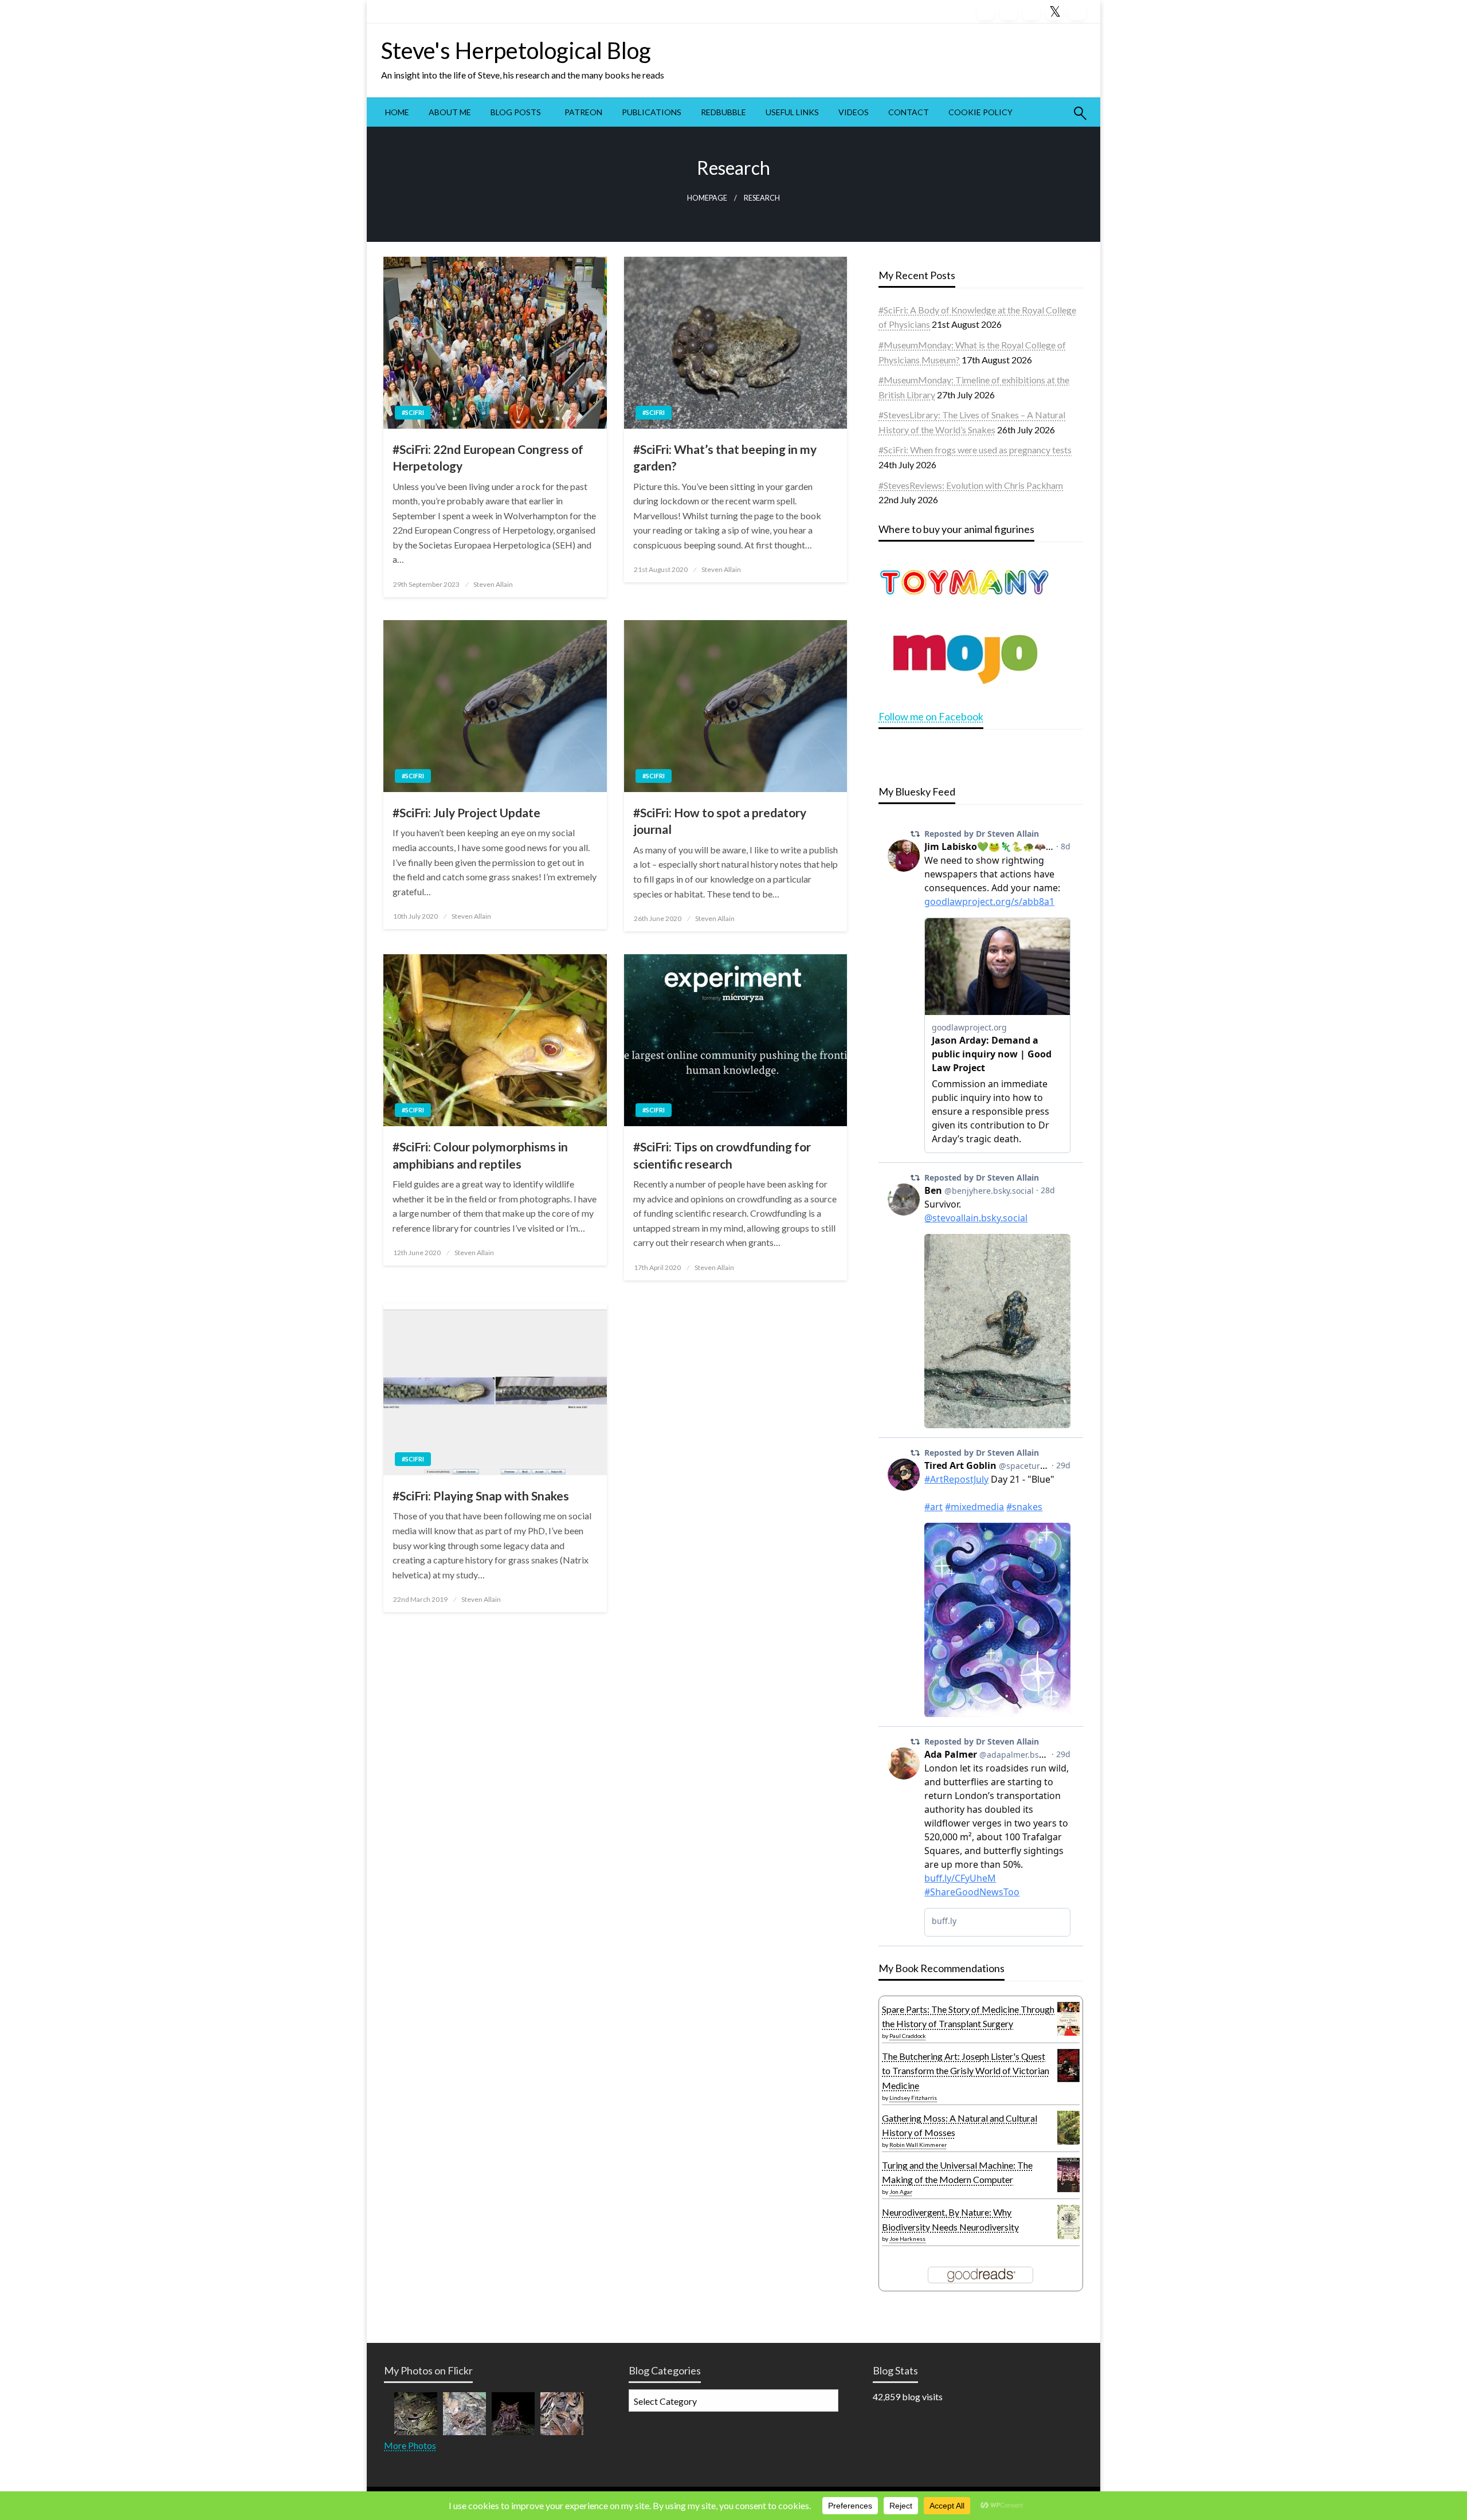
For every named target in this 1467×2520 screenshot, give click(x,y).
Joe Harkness (907, 2239)
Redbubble (723, 112)
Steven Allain (493, 584)
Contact (909, 112)
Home (397, 112)
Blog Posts (516, 112)
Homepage (707, 198)
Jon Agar (901, 2192)
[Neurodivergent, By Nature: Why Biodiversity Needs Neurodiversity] (1068, 2221)
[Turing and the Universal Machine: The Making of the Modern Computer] (1068, 2175)
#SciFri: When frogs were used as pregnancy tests (975, 450)
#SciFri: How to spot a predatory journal (720, 821)
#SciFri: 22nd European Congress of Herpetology (488, 457)
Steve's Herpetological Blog (516, 50)
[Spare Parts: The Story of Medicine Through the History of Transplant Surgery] (1068, 2018)
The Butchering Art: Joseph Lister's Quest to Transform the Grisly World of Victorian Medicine (966, 2071)
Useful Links (792, 112)
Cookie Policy (980, 112)
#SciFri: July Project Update (466, 812)
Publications (652, 112)
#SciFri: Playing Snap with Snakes (481, 1496)
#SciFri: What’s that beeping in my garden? (725, 457)
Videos (854, 112)
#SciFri (413, 412)
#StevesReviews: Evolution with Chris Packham (971, 485)
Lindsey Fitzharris (913, 2098)
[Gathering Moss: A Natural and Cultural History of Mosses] (1068, 2127)
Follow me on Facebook (931, 716)
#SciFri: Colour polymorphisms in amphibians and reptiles (480, 1155)
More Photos (410, 2445)
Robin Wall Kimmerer (918, 2145)
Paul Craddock (908, 2036)
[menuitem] (397, 112)
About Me (450, 112)
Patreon (583, 112)
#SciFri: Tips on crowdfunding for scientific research (722, 1155)
